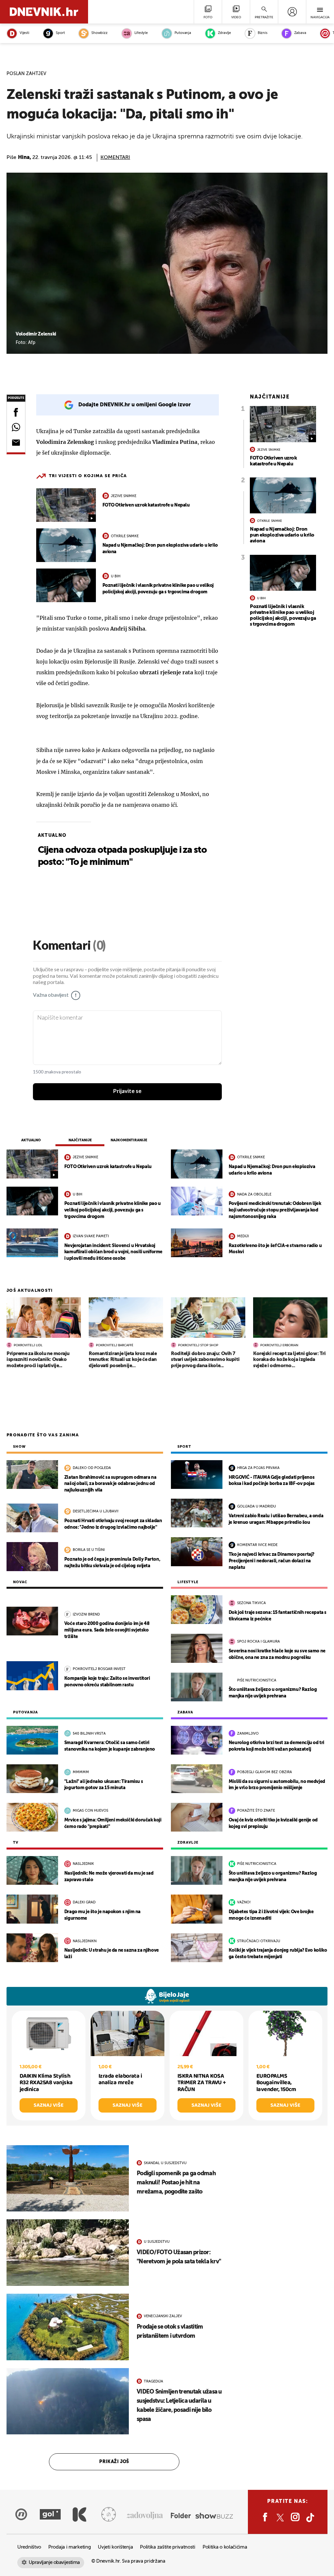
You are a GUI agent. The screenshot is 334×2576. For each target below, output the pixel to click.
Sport (60, 33)
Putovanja (183, 33)
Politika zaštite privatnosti (168, 2547)
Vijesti (24, 33)
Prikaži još (114, 2462)
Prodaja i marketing (69, 2547)
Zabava (300, 33)
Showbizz (99, 33)
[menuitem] (292, 12)
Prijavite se (127, 1091)
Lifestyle (141, 33)
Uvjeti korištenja (115, 2547)
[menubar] (292, 12)
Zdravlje (224, 33)
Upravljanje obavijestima (54, 2562)
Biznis (263, 33)
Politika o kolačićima (225, 2547)
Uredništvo (29, 2547)
